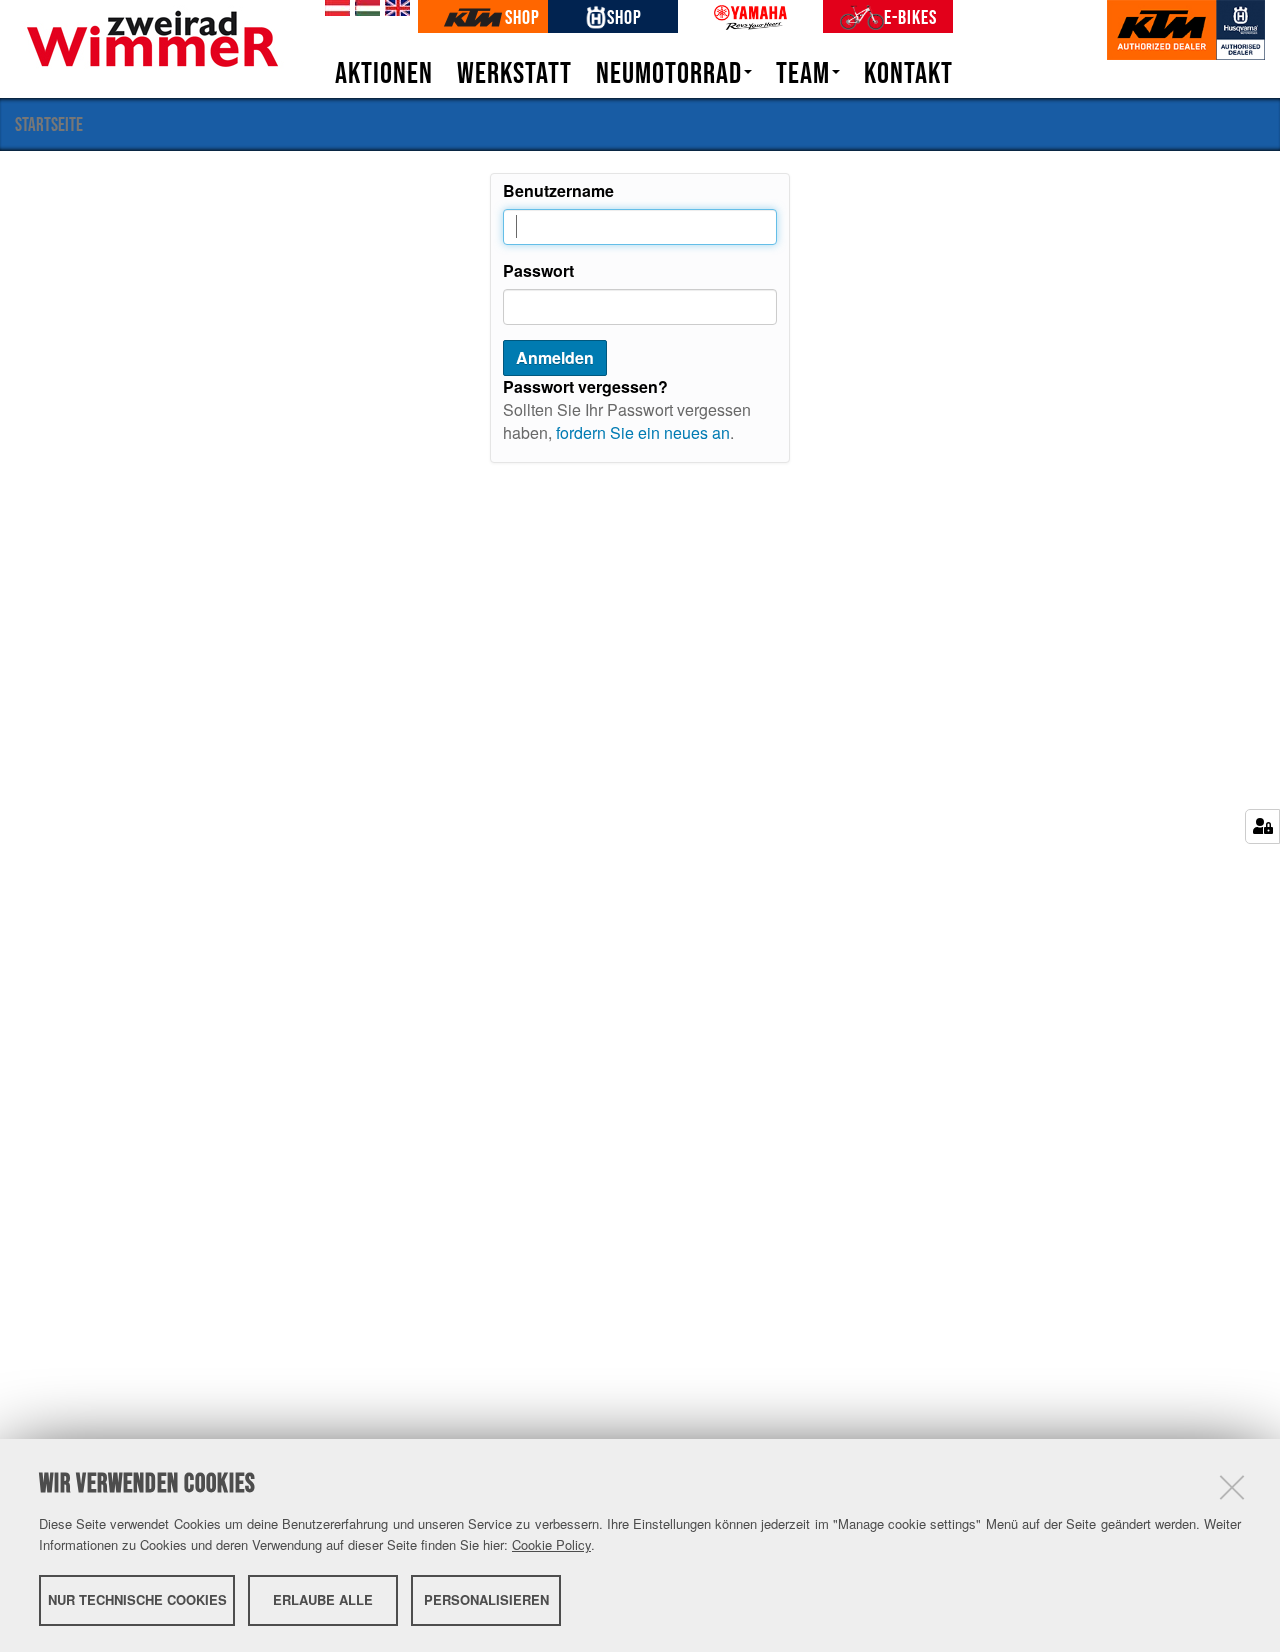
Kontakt (908, 73)
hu (364, 8)
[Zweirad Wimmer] (152, 36)
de (334, 8)
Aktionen (384, 73)
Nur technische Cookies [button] (137, 1599)
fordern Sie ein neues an (643, 432)
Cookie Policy (551, 1544)
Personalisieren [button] (486, 1599)
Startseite (49, 124)
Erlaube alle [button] (323, 1599)
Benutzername (558, 191)
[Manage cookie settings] (1262, 826)
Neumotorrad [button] (669, 73)
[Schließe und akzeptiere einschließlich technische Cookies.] (1232, 1487)
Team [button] (803, 73)
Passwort (538, 271)
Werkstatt (514, 73)
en (394, 8)
